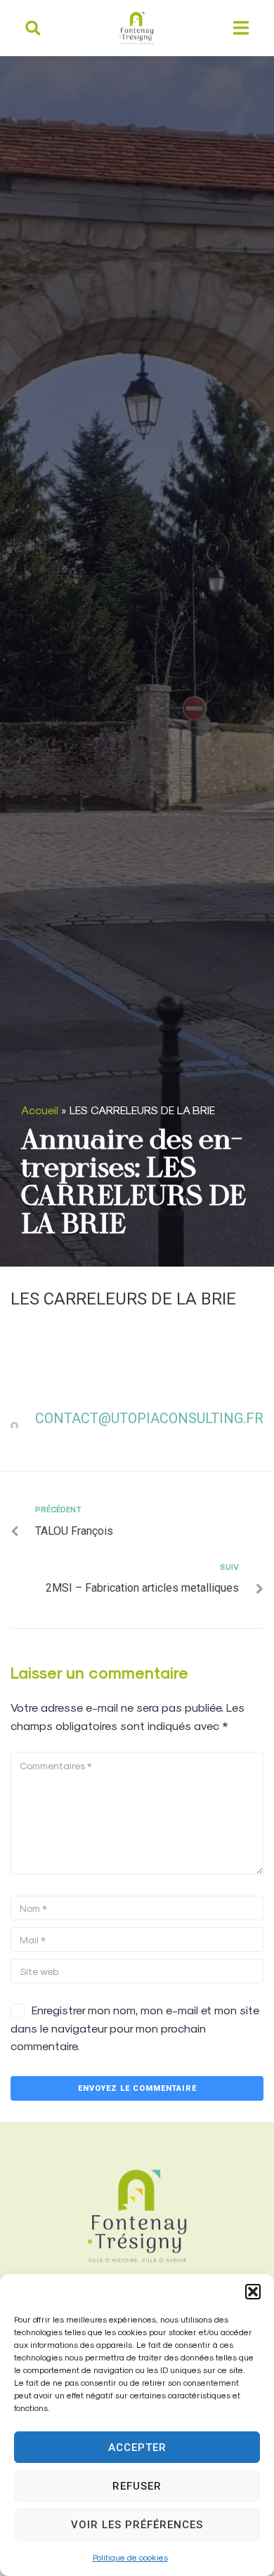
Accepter (137, 2448)
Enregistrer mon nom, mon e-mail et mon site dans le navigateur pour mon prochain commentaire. (135, 2028)
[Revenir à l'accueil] (137, 2216)
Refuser (137, 2486)
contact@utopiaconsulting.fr (149, 1418)
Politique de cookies (130, 2557)
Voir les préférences (137, 2525)
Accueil (40, 1110)
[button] (253, 2292)
